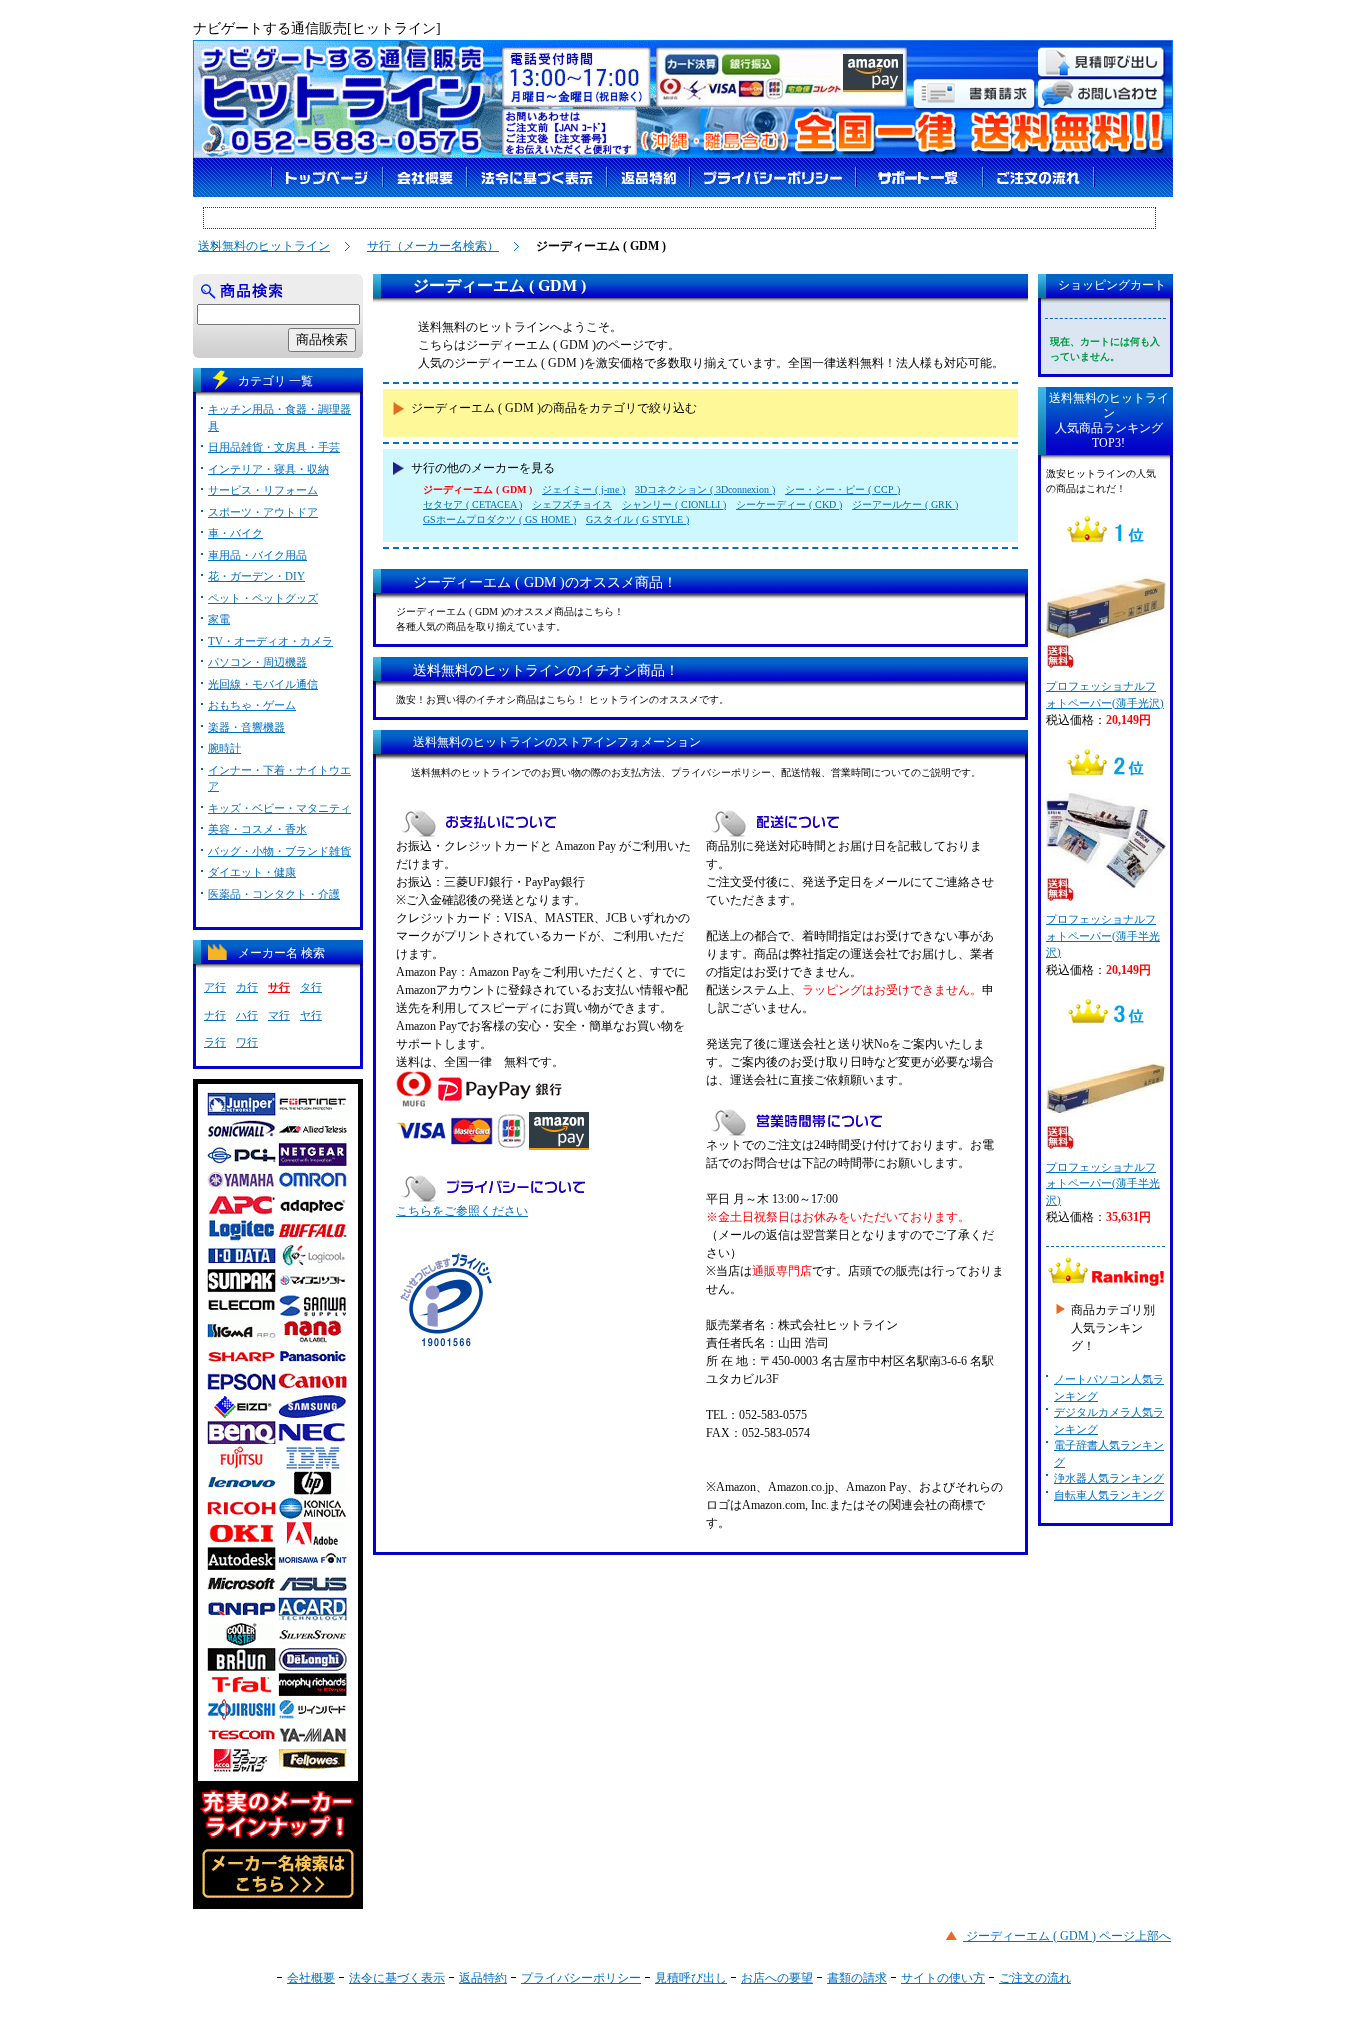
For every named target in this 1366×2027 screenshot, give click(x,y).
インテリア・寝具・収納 (268, 469)
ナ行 (215, 1015)
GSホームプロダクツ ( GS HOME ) (499, 519)
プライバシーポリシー (581, 1978)
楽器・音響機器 (246, 727)
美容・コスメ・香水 (257, 829)
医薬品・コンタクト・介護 (274, 894)
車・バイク (235, 533)
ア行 (215, 987)
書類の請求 (857, 1978)
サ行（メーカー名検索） (433, 246)
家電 (219, 619)
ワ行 (247, 1042)
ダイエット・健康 (252, 872)
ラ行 (215, 1042)
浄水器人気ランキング (1109, 1478)
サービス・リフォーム (263, 490)
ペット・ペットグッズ (263, 598)
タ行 (311, 987)
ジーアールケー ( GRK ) (905, 504)
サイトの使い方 (943, 1978)
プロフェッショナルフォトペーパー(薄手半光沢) (1103, 935)
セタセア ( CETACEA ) (472, 504)
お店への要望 (777, 1978)
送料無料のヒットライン (264, 246)
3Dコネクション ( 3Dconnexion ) (705, 489)
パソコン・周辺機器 (257, 662)
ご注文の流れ (1035, 1978)
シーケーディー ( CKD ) (789, 504)
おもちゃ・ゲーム (252, 705)
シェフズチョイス (572, 504)
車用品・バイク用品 (257, 555)
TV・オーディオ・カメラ (270, 641)
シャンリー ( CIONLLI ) (674, 504)
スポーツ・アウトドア (263, 512)
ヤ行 (311, 1015)
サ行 (279, 987)
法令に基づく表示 (397, 1978)
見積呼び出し (691, 1978)
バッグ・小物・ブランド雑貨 (279, 851)
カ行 (247, 987)
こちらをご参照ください (462, 1211)
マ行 (279, 1015)
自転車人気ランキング (1109, 1495)
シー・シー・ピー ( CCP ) (842, 489)
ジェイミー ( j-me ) (583, 489)
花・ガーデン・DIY (256, 576)
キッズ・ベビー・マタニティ (279, 808)
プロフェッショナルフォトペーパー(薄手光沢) (1105, 694)
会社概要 (311, 1978)
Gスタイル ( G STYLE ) (637, 519)
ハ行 (247, 1015)
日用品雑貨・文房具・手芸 (274, 447)
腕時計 (224, 748)
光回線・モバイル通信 (263, 684)
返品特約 (483, 1978)
